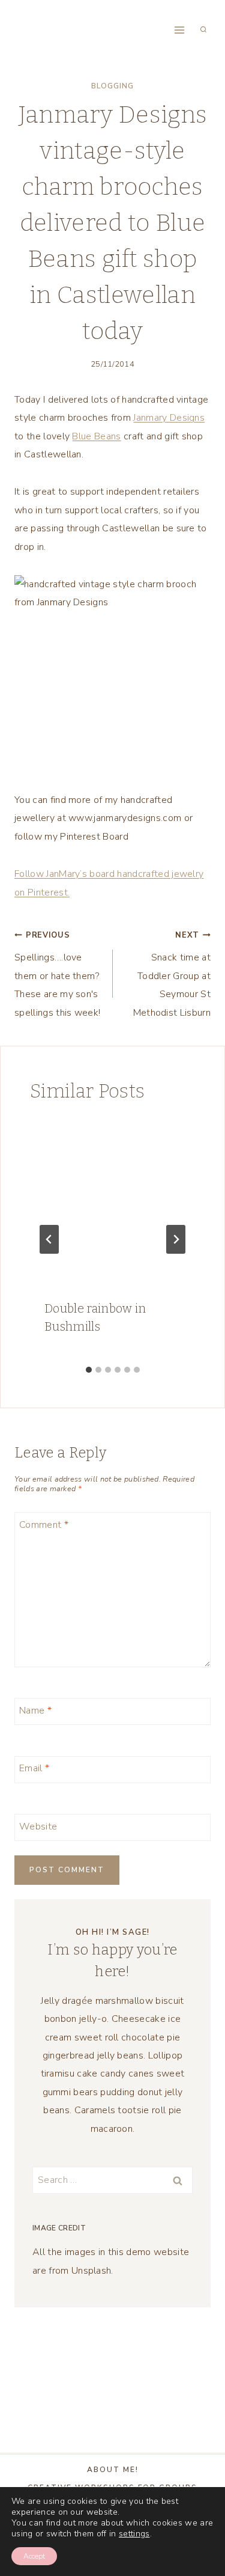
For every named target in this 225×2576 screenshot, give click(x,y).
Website (38, 1826)
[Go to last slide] (49, 1239)
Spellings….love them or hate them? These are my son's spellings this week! (57, 975)
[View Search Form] (203, 30)
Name (35, 1711)
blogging (112, 86)
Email (34, 1769)
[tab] (89, 1370)
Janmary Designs (169, 418)
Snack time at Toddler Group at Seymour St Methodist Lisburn (172, 975)
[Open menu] (179, 30)
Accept (34, 2556)
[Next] (176, 1239)
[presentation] (112, 1202)
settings (134, 2534)
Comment (44, 1525)
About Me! (113, 2470)
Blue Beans (96, 436)
